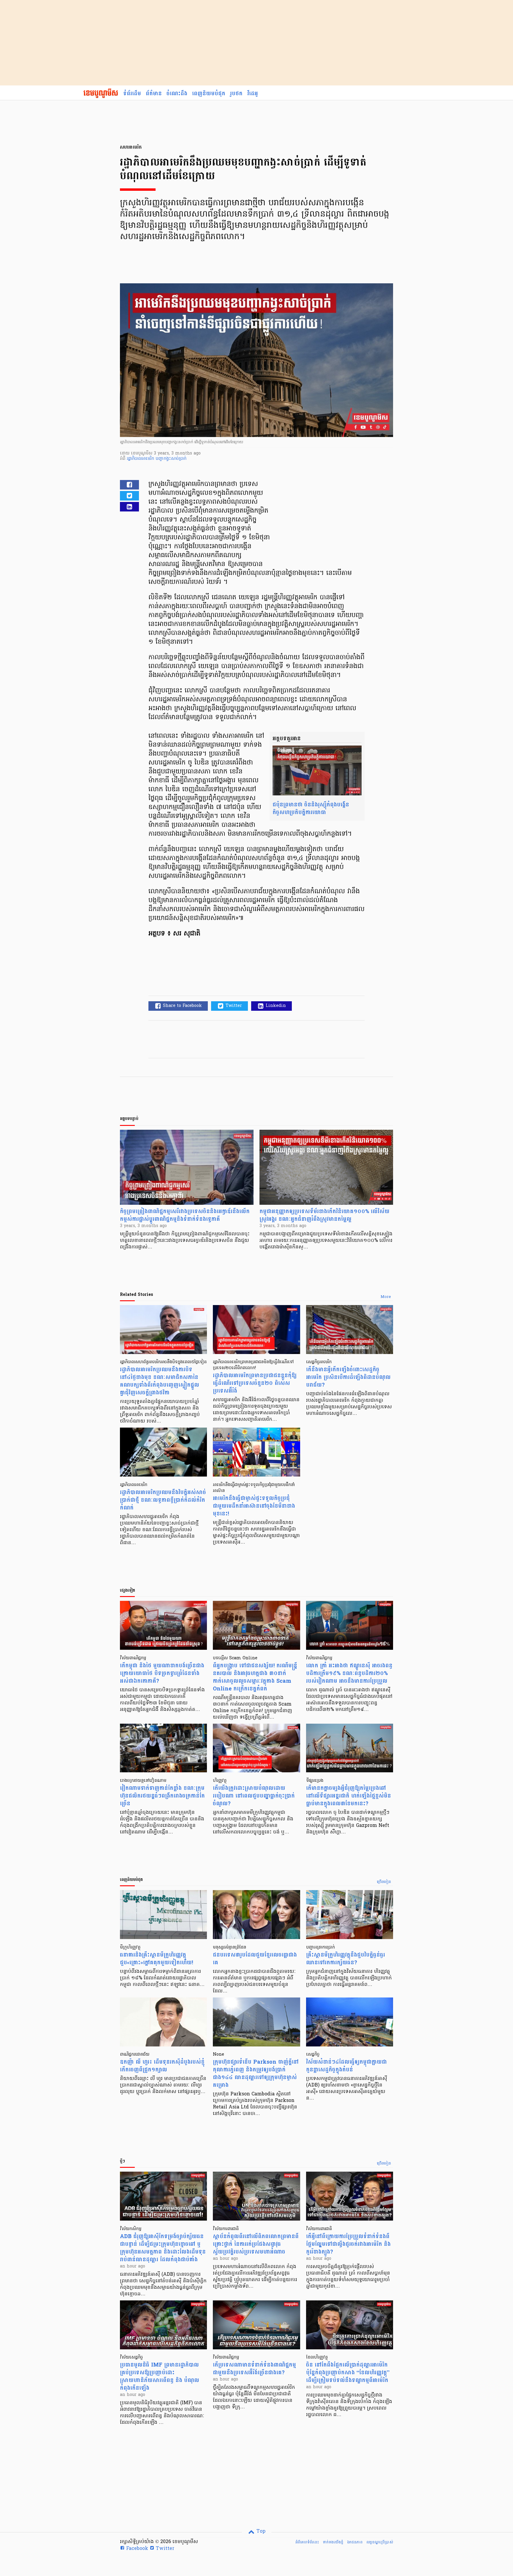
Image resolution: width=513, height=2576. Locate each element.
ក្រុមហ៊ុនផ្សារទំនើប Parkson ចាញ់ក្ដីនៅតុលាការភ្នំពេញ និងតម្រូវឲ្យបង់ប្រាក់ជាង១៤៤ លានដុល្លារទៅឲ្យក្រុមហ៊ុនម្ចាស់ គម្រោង (256, 2074)
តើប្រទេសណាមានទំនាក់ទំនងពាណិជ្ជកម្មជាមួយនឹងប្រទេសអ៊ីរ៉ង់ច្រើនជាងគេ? (254, 2369)
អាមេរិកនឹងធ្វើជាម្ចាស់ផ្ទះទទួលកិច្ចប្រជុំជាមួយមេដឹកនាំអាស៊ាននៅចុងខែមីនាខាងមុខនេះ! (254, 1506)
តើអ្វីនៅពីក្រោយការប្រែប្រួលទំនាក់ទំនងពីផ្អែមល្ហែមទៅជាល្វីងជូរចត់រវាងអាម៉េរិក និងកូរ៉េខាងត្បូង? (348, 2244)
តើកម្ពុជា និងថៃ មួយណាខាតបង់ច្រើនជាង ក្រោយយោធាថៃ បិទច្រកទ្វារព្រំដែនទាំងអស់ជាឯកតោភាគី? (162, 1673)
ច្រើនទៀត (384, 1882)
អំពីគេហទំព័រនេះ (307, 2542)
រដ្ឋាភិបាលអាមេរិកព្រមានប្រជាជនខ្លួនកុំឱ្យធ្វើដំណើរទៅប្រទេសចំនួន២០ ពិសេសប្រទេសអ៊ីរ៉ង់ (255, 1383)
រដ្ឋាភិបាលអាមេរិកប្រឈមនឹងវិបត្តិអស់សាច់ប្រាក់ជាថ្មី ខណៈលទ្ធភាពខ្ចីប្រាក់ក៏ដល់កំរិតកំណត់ (163, 1500)
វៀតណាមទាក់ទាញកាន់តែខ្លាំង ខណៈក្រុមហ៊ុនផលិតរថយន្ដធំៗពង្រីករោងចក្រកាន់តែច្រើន (162, 1796)
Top (260, 2531)
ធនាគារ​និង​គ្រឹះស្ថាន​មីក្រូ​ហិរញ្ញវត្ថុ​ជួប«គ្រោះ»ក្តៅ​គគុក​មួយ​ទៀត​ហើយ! (156, 1959)
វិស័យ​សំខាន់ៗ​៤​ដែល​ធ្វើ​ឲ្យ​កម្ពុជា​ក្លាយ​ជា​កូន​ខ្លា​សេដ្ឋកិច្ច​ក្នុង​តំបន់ (346, 2066)
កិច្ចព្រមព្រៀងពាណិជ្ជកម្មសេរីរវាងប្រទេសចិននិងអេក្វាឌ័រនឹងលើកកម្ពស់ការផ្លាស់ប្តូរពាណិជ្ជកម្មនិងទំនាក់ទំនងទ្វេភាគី (185, 1215)
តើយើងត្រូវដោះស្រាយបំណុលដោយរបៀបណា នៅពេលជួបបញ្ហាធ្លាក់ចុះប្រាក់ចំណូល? (254, 1796)
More (386, 1297)
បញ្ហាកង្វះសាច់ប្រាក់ (171, 459)
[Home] (101, 94)
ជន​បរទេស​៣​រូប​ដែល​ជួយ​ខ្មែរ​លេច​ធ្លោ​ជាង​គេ (255, 1959)
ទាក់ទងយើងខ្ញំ (333, 2542)
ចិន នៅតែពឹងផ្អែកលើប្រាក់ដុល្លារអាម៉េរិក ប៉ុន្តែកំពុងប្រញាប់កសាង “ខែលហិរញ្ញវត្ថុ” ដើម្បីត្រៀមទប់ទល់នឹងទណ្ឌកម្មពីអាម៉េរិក (348, 2373)
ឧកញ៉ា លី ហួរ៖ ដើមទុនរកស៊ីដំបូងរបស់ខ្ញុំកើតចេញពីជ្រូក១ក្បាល (162, 2066)
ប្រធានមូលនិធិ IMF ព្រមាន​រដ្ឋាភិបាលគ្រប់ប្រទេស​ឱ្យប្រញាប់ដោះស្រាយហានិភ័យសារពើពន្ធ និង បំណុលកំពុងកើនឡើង (160, 2376)
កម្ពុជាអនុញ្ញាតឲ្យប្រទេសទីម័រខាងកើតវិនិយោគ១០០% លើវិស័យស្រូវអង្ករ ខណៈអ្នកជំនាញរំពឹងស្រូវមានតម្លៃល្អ (324, 1215)
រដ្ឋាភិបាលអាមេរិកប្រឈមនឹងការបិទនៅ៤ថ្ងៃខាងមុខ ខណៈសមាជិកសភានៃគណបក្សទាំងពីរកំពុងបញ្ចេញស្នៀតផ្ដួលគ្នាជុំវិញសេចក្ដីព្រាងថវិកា (160, 1381)
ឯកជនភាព (355, 2542)
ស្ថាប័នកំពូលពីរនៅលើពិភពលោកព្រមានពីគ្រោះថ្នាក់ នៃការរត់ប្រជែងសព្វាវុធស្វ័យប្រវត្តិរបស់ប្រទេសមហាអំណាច (256, 2244)
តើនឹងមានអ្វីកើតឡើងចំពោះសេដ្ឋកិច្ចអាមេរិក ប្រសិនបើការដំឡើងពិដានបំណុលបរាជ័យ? (348, 1377)
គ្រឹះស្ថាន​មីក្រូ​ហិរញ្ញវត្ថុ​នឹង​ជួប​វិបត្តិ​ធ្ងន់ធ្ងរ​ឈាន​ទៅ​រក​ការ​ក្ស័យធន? (346, 1959)
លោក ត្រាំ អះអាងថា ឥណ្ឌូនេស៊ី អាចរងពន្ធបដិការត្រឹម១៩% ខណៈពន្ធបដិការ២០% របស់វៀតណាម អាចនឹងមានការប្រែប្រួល (349, 1673)
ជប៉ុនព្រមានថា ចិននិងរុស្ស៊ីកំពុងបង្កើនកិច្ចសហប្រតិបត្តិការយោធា (311, 809)
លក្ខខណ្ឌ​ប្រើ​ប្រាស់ (380, 2542)
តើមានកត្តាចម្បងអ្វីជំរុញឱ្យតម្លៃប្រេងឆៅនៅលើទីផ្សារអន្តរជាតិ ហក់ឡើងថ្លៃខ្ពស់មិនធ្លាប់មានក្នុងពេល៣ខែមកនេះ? (349, 1796)
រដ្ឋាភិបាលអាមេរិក (141, 459)
